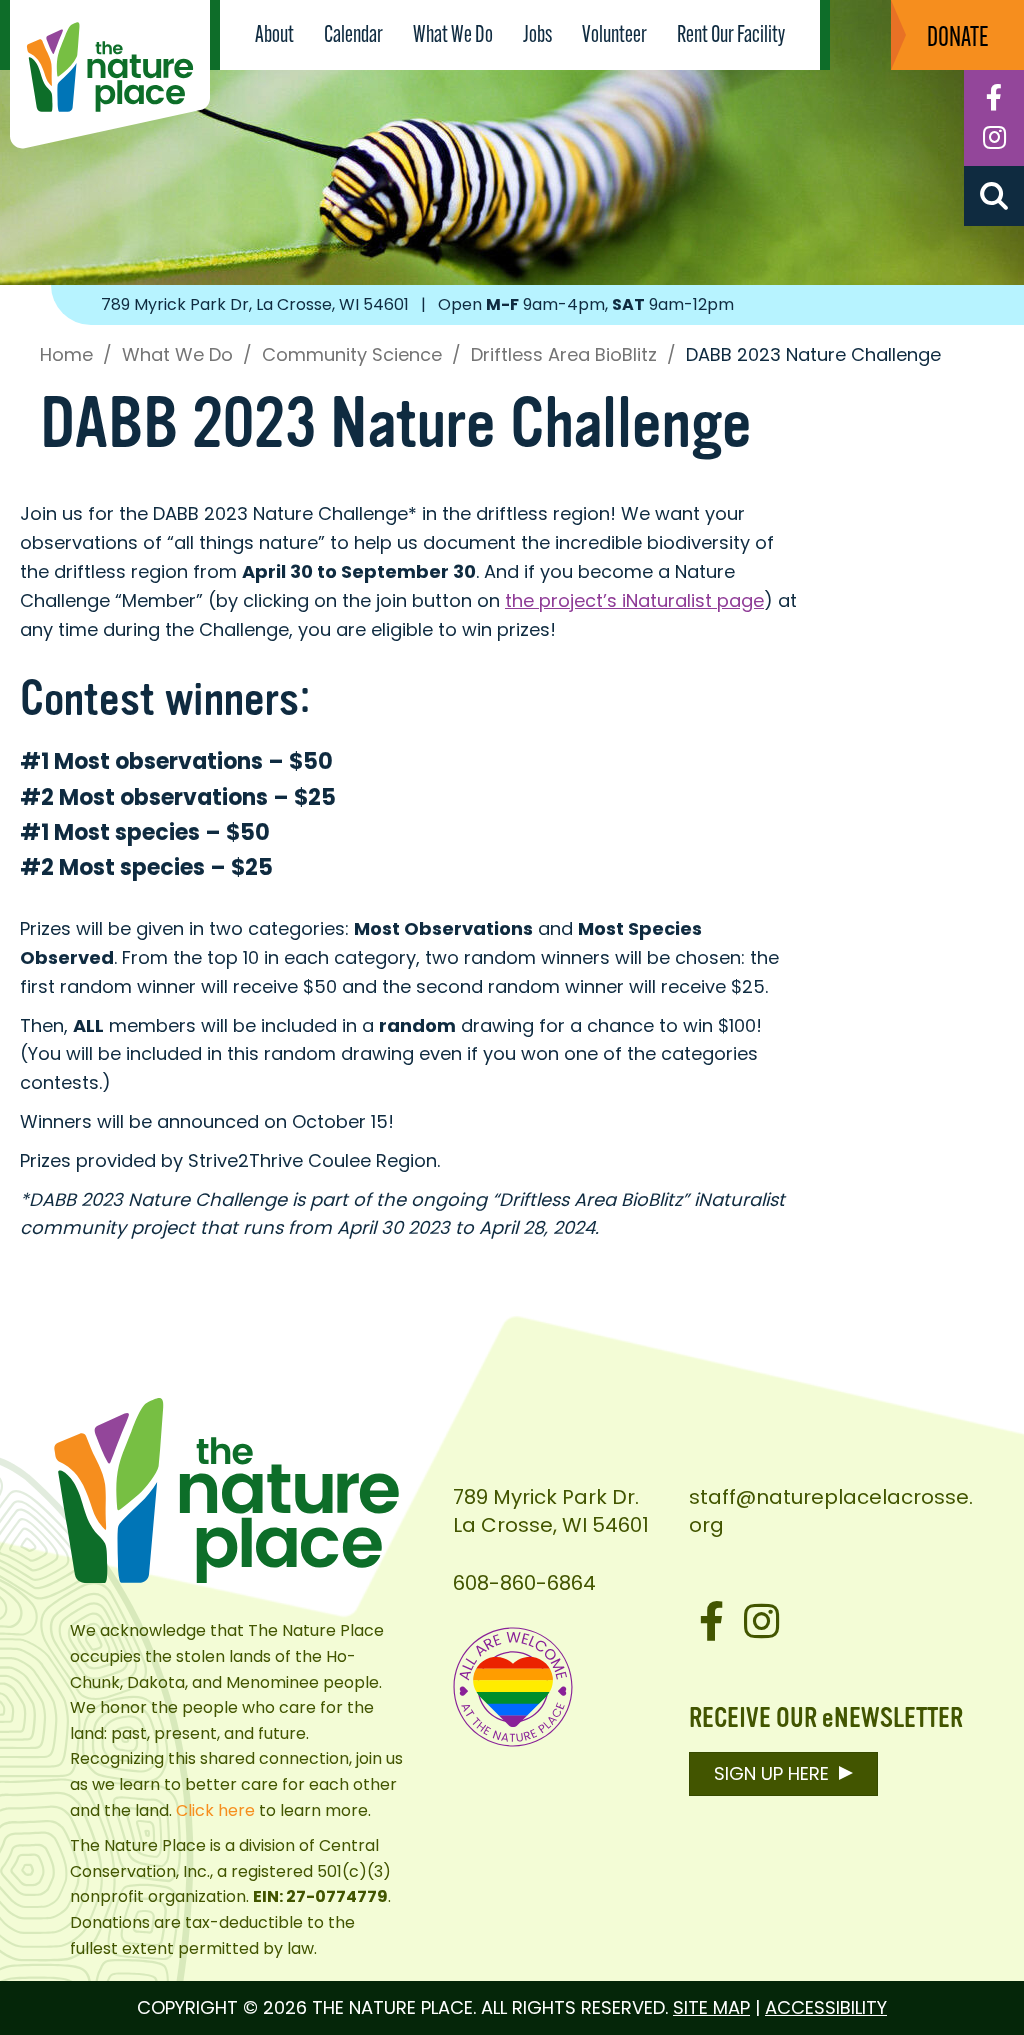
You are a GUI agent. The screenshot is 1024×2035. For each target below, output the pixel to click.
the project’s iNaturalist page (634, 600)
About (274, 36)
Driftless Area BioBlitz (564, 355)
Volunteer (614, 36)
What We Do (453, 36)
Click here (215, 1810)
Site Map (711, 2007)
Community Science (352, 355)
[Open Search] (994, 196)
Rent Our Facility (731, 36)
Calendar (353, 36)
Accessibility (826, 2007)
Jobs (537, 36)
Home (66, 355)
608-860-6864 (524, 1583)
